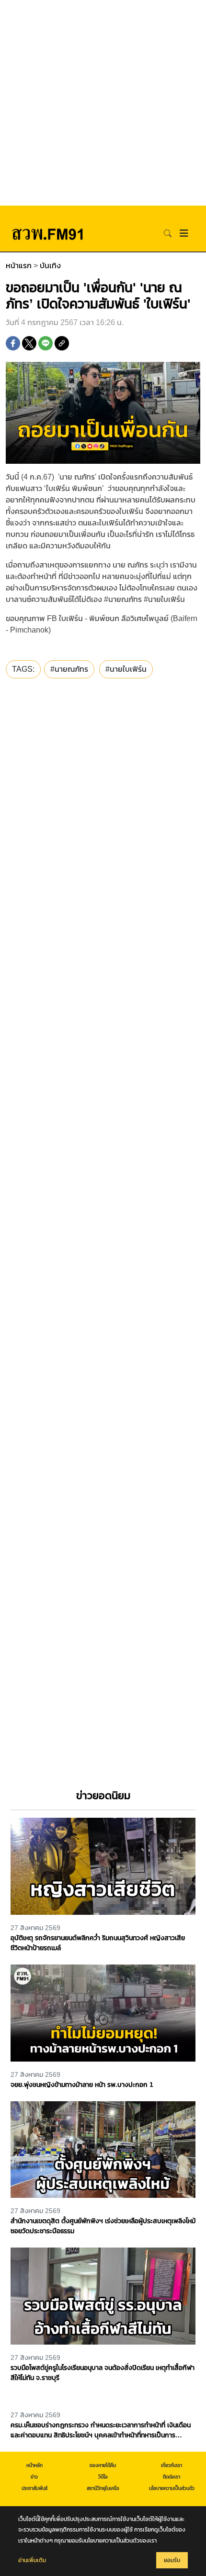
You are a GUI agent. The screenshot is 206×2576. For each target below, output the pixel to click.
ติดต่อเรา (172, 2477)
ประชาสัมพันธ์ (34, 2488)
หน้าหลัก (34, 2465)
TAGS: (23, 669)
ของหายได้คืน (103, 2465)
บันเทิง (50, 266)
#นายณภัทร (69, 669)
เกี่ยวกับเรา (172, 2465)
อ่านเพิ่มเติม (32, 2560)
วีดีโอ (103, 2477)
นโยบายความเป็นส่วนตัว (172, 2488)
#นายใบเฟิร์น (126, 669)
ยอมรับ (172, 2560)
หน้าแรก (19, 266)
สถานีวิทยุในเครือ (103, 2488)
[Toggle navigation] (184, 233)
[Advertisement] (103, 103)
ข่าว (34, 2477)
